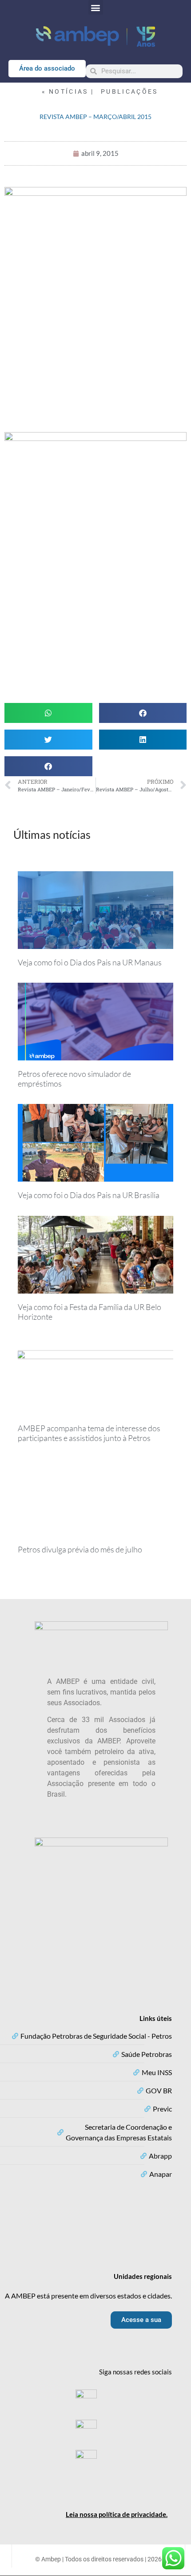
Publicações (129, 91)
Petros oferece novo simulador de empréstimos (74, 1079)
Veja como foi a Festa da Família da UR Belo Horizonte (90, 1312)
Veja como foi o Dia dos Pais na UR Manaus (90, 962)
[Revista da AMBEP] (95, 310)
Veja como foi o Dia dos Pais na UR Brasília (89, 1195)
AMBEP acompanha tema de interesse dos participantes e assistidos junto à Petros (89, 1433)
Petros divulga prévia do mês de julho (80, 1549)
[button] (96, 7)
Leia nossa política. (117, 2514)
